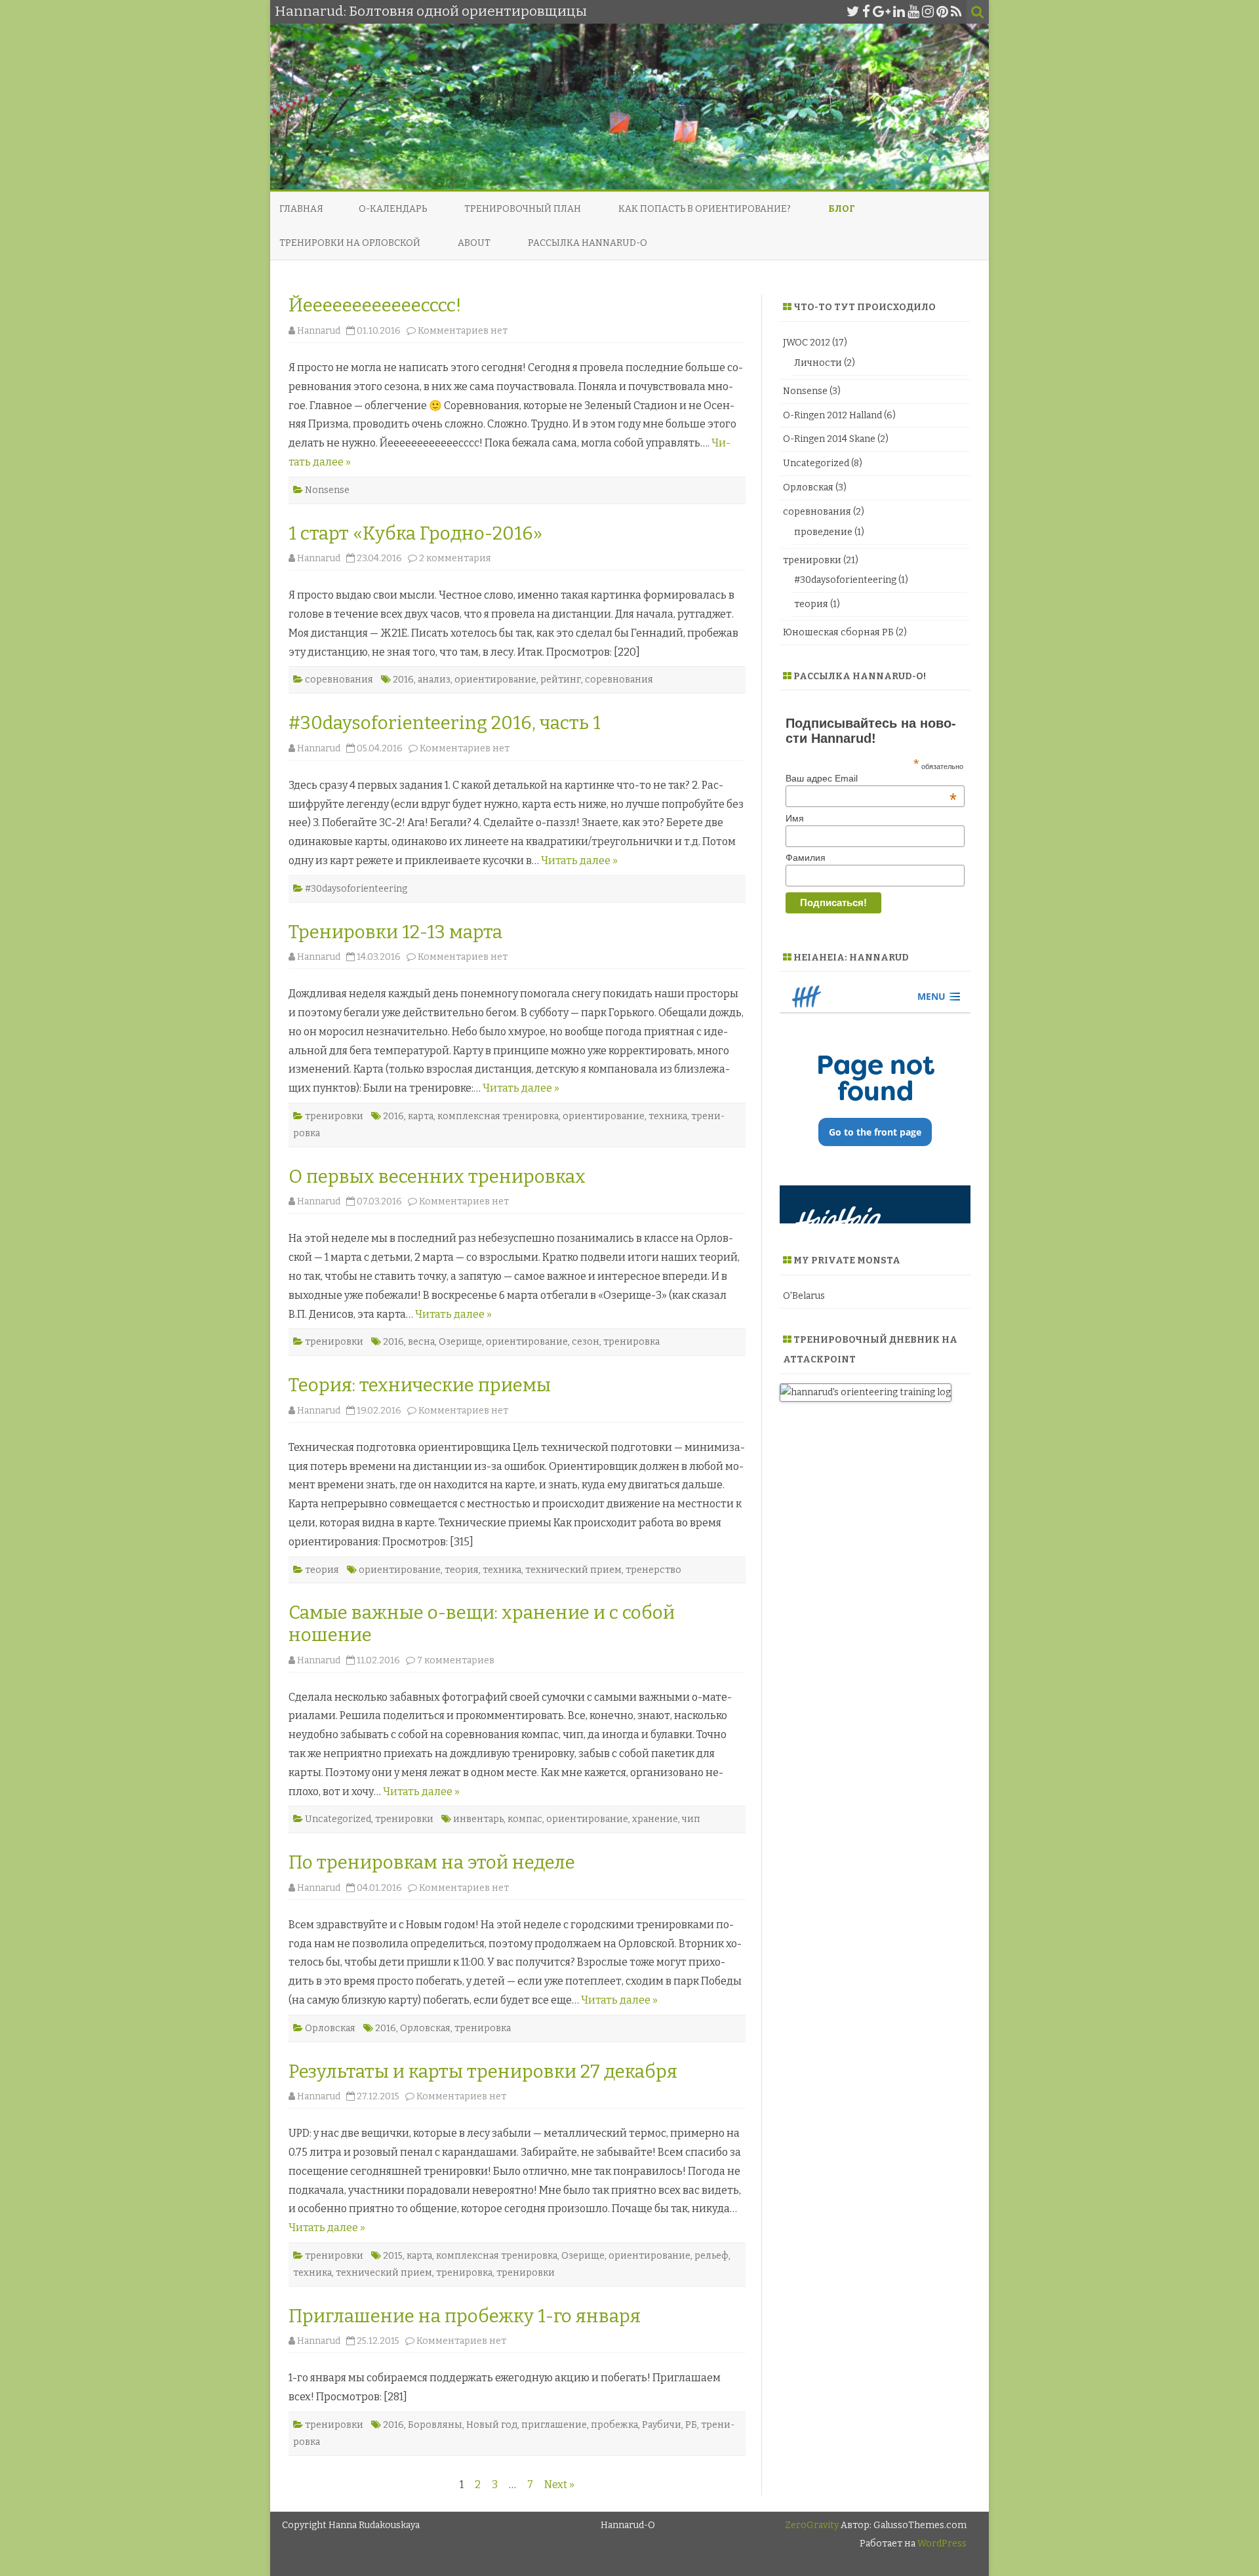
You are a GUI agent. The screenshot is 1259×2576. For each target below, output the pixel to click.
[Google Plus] (882, 12)
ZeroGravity (812, 2525)
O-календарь (393, 209)
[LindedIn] (899, 12)
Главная (301, 209)
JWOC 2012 (807, 343)
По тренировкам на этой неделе (432, 1862)
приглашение (554, 2425)
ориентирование (495, 680)
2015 (393, 2256)
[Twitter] (853, 12)
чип (691, 1819)
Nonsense (327, 490)
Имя (795, 818)
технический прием (573, 1570)
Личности (818, 363)
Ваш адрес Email (871, 778)
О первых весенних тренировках (437, 1177)
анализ (434, 680)
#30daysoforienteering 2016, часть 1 (445, 723)
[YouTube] (913, 12)
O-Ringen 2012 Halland (832, 415)
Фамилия (806, 858)
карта (421, 1116)
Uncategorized (338, 1819)
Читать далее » (579, 861)
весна (421, 1342)
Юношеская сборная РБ (838, 632)
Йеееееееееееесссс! (375, 305)
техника (668, 1116)
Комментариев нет (463, 331)
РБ (691, 2425)
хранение (655, 1819)
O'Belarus (804, 1296)
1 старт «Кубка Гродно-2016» (415, 533)
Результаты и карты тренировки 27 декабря (483, 2071)
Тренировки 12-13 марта (395, 932)
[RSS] (956, 12)
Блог (842, 209)
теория (322, 1570)
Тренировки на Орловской (350, 243)
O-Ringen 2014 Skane (829, 439)
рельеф (711, 2256)
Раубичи (662, 2425)
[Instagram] (928, 12)
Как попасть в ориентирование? (705, 209)
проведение (823, 532)
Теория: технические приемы (420, 1385)
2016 (403, 680)
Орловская (330, 2028)
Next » (559, 2485)
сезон (586, 1342)
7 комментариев (456, 1660)
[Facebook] (866, 12)
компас (525, 1819)
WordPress (941, 2544)
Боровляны (435, 2425)
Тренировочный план (523, 209)
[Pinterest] (942, 12)
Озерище (460, 1342)
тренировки (334, 1116)
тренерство (653, 1570)
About (474, 243)
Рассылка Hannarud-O (588, 243)
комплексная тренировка (498, 1116)
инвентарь (478, 1819)
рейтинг (561, 680)
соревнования (339, 680)
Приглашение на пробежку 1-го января (465, 2316)
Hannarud (319, 331)
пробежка (614, 2425)
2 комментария (455, 558)
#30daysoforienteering (356, 889)
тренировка (631, 1342)
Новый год (492, 2425)
